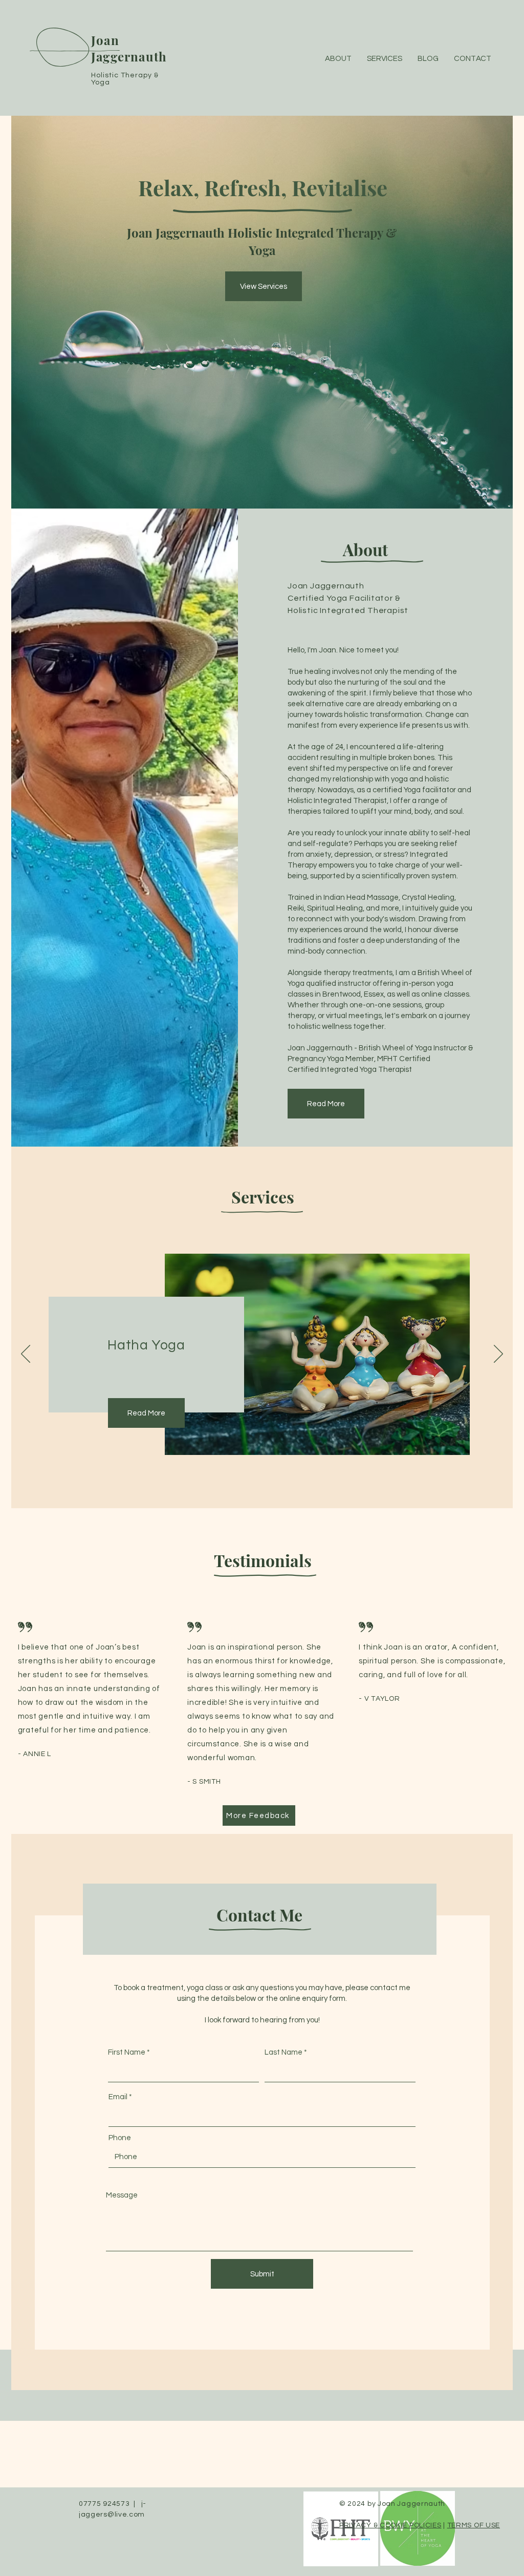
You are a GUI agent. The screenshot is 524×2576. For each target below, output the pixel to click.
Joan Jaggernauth (129, 48)
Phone (120, 2138)
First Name (127, 2052)
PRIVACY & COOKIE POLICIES (390, 2525)
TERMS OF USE (474, 2525)
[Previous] (26, 1355)
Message (122, 2195)
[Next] (498, 1355)
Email (118, 2097)
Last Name (283, 2052)
